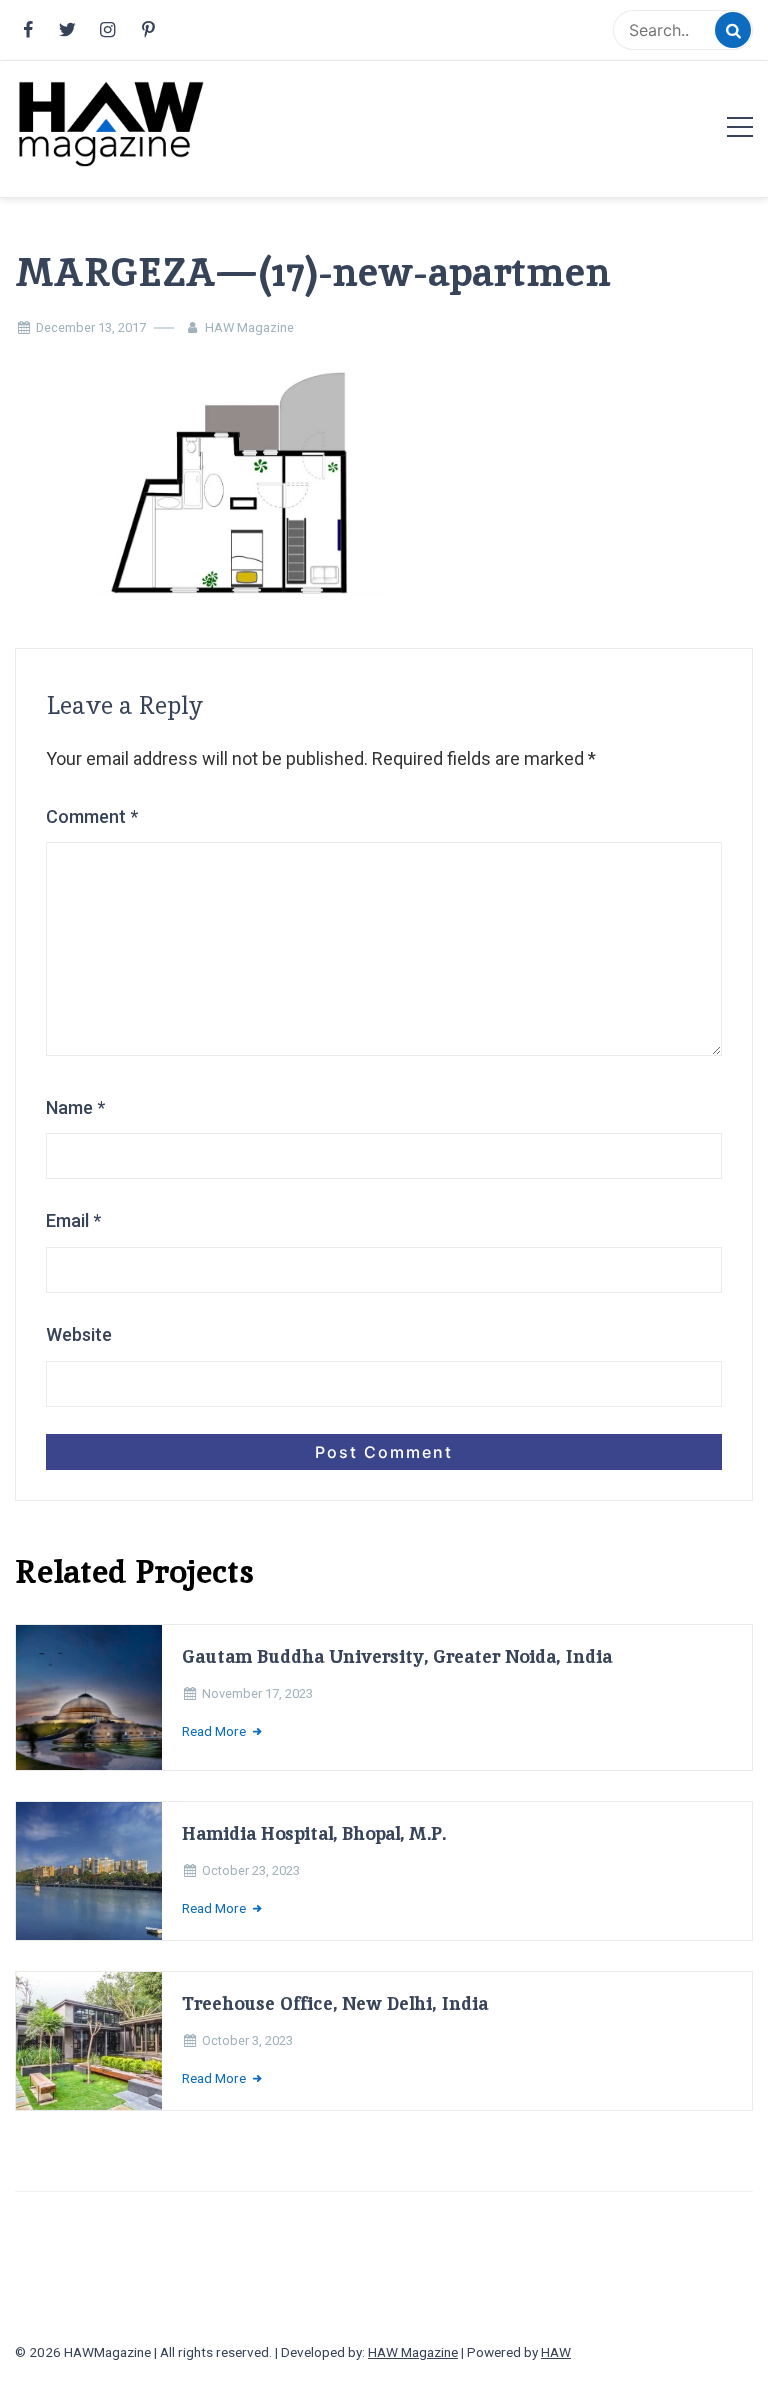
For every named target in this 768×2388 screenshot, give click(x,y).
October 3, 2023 (247, 2040)
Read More (215, 1731)
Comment (92, 816)
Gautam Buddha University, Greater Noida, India (397, 1656)
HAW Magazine (249, 327)
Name (75, 1107)
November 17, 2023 (257, 1693)
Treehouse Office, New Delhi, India (335, 2003)
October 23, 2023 (251, 1870)
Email (73, 1220)
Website (79, 1334)
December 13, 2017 (91, 327)
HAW (556, 2352)
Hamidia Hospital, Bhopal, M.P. (314, 1833)
